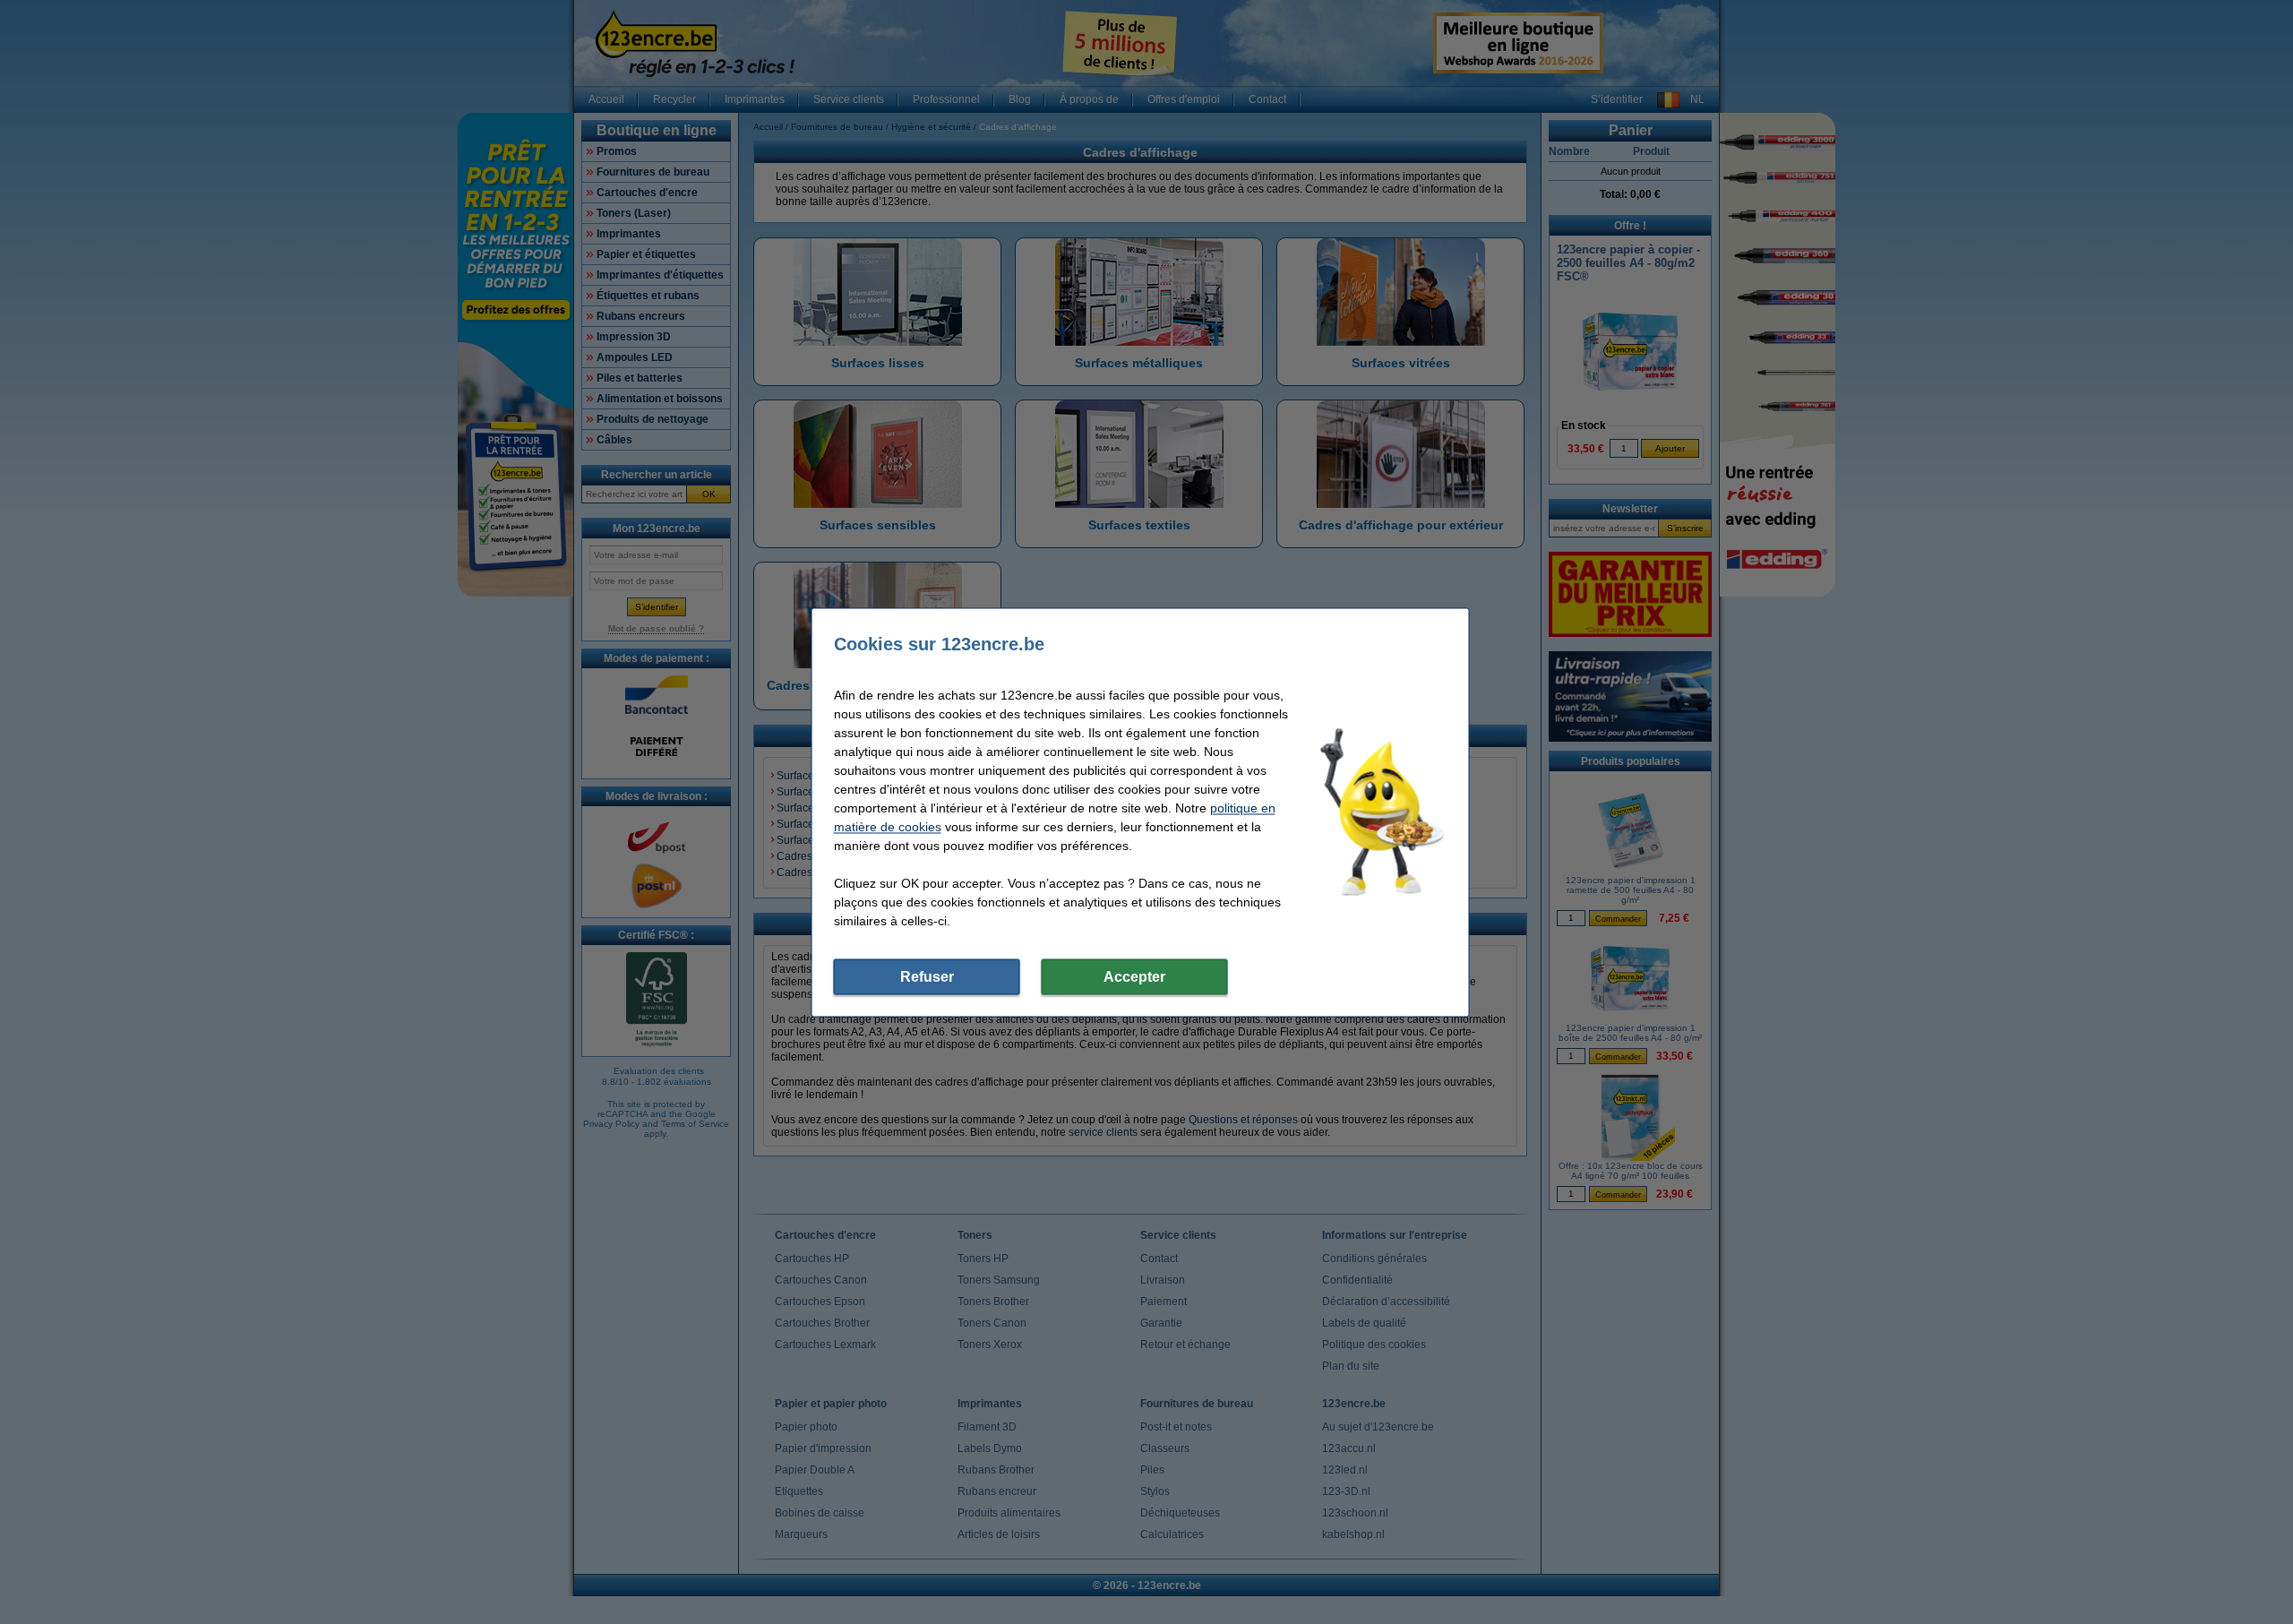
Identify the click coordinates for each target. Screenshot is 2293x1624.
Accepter (1134, 976)
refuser (927, 976)
